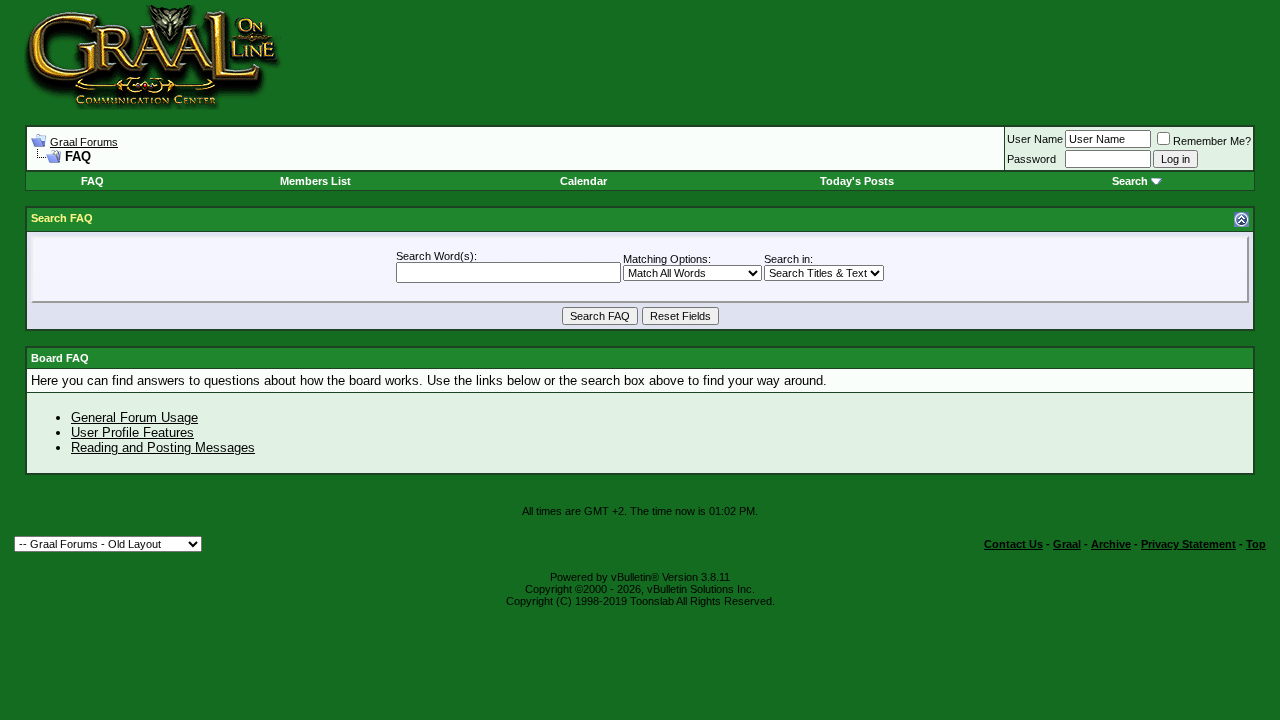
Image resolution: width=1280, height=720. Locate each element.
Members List (315, 181)
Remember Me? (1212, 141)
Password (1031, 159)
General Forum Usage (134, 417)
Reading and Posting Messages (163, 447)
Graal (1067, 544)
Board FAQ (60, 358)
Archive (1111, 544)
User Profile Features (132, 432)
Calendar (583, 181)
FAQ (92, 181)
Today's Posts (857, 181)
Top (1256, 544)
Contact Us (1013, 544)
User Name (1035, 139)
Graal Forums (84, 142)
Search (1130, 181)
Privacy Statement (1188, 544)
